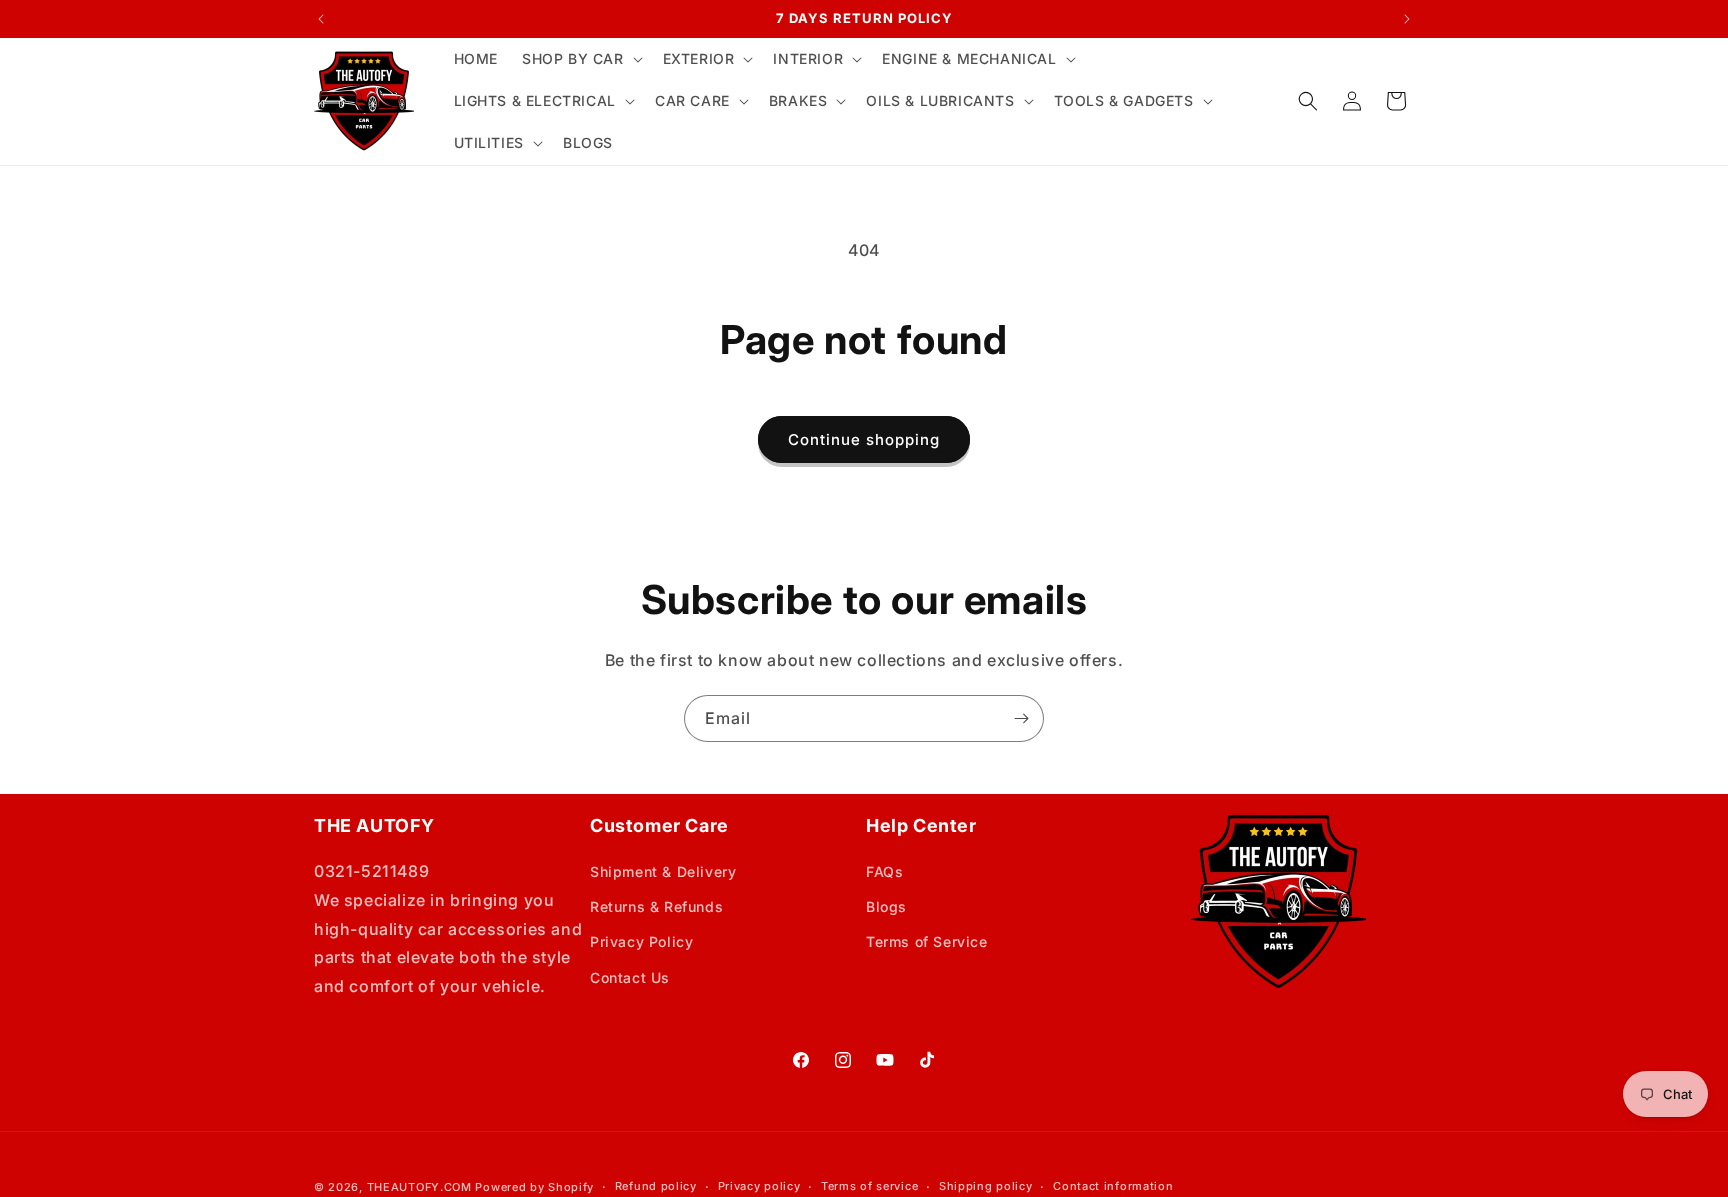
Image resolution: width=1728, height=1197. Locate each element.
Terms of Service (927, 941)
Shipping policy (986, 1186)
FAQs (884, 871)
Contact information (1113, 1186)
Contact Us (630, 977)
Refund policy (656, 1186)
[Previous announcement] (321, 19)
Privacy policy (759, 1186)
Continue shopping (864, 439)
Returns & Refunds (656, 906)
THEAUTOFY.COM (419, 1187)
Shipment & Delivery (663, 871)
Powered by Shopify (534, 1187)
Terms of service (869, 1186)
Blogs (886, 906)
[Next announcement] (1407, 19)
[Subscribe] (1021, 718)
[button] (580, 59)
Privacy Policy (641, 941)
